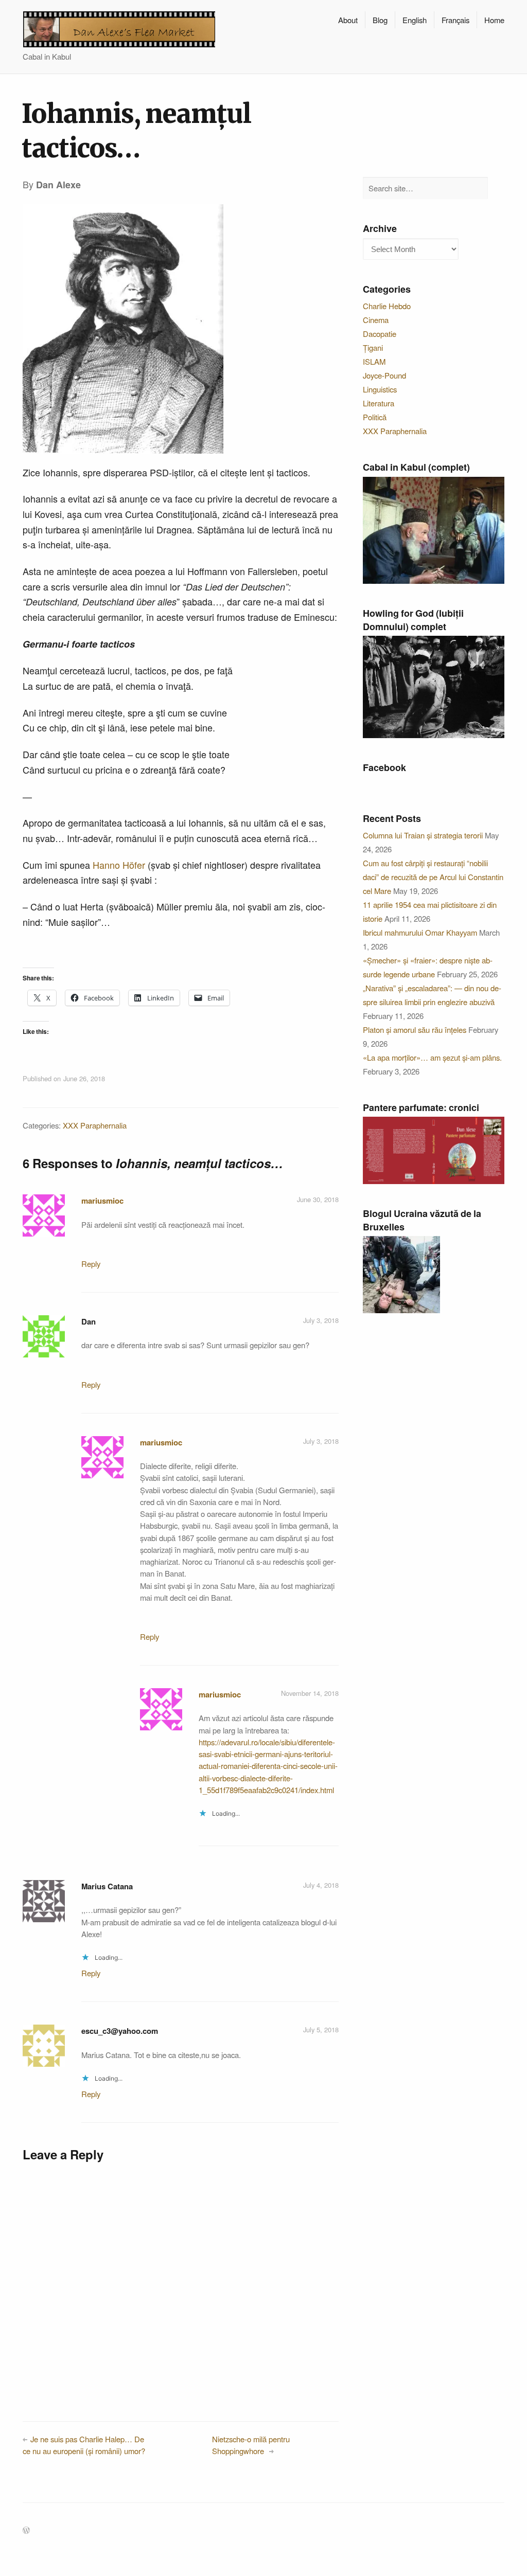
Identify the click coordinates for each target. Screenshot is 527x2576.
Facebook (384, 767)
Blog (380, 20)
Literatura (379, 403)
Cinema (376, 320)
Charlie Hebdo (387, 306)
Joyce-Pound (384, 375)
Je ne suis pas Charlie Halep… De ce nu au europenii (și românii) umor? (84, 2445)
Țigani (373, 347)
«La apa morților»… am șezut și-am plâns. (432, 1057)
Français (455, 20)
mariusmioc (102, 1201)
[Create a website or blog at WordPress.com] (26, 2530)
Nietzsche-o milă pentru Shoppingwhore (251, 2445)
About (348, 20)
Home (494, 20)
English (415, 20)
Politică (375, 417)
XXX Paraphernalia (95, 1125)
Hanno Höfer (119, 865)
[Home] (119, 29)
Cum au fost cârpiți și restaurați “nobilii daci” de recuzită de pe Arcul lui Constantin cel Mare (433, 877)
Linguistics (380, 389)
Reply (91, 1264)
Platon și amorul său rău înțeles (415, 1030)
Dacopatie (380, 334)
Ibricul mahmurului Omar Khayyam (420, 932)
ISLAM (374, 361)
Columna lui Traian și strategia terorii (423, 835)
